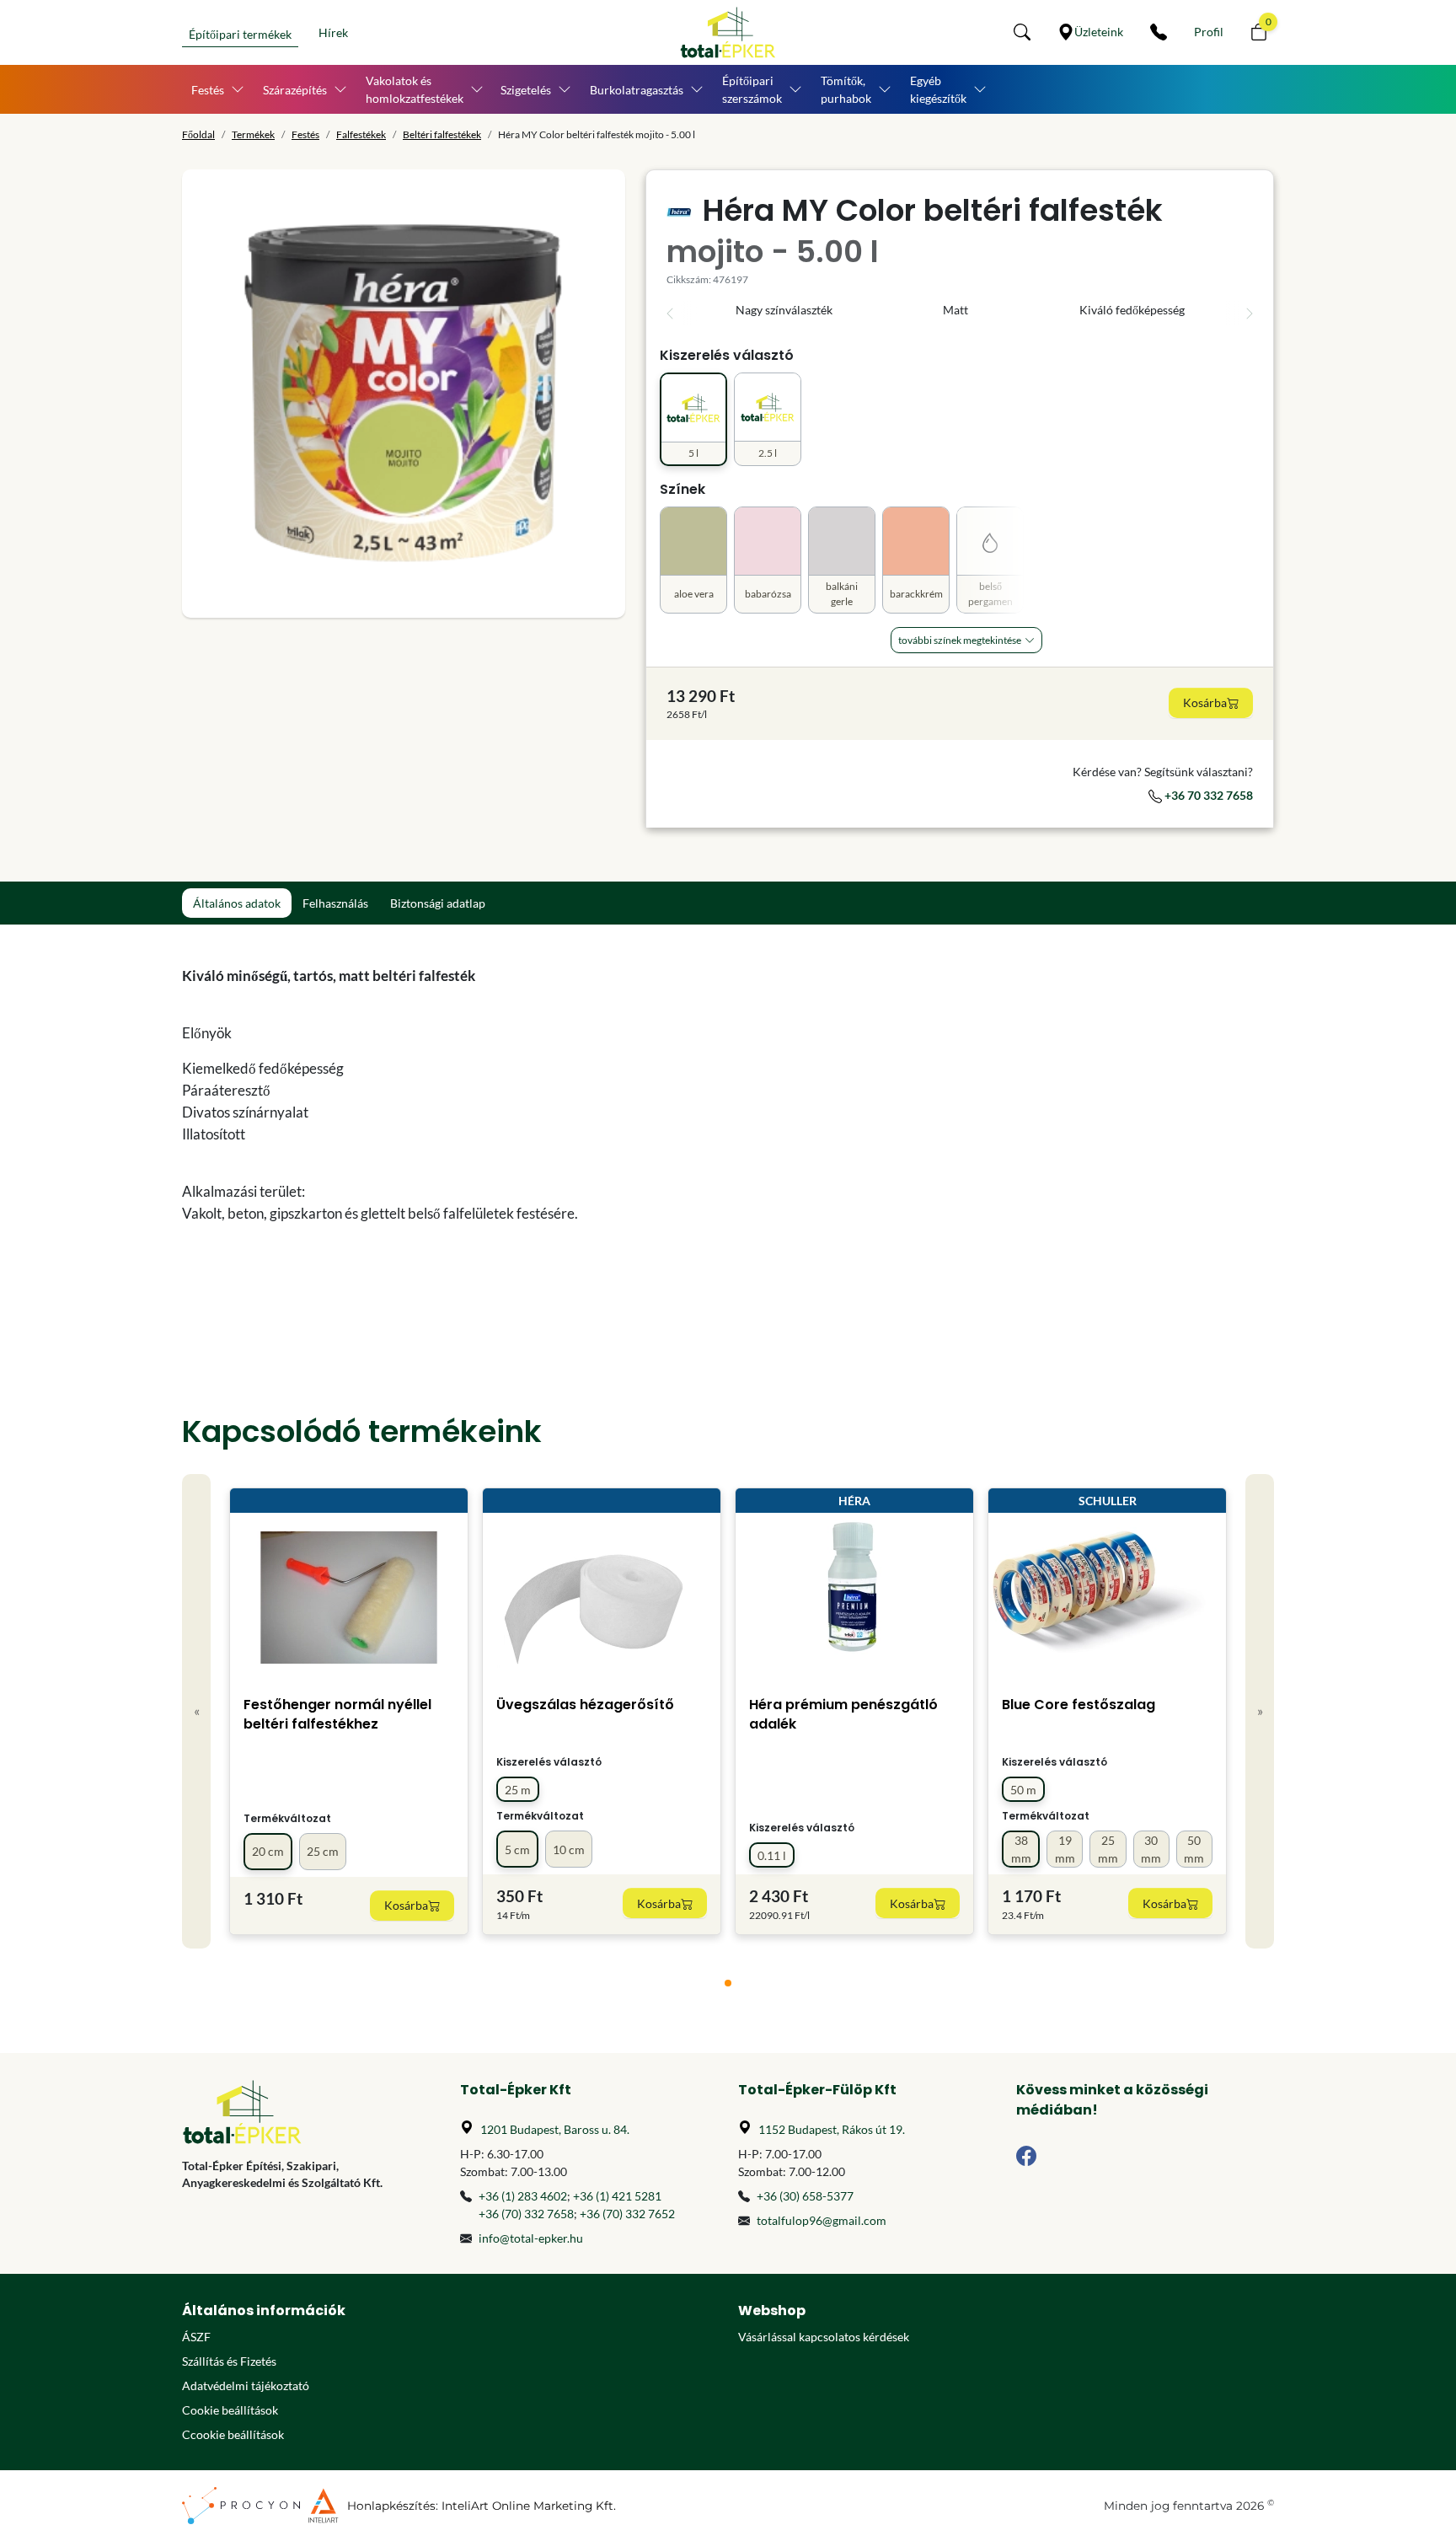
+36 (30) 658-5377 (805, 2196)
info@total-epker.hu (531, 2238)
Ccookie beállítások (233, 2434)
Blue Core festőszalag (1079, 1705)
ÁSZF (196, 2337)
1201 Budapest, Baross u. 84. (555, 2129)
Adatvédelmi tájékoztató (246, 2386)
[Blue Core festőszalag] (1107, 1598)
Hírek (333, 32)
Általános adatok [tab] (237, 903)
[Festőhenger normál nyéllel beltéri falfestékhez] (349, 1598)
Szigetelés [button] (526, 90)
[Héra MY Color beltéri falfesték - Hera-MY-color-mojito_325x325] (404, 394)
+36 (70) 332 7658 (526, 2214)
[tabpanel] (589, 1117)
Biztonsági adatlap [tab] (438, 903)
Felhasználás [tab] (335, 903)
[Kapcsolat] (1159, 32)
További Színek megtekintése (960, 640)
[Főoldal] (728, 32)
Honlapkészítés (391, 2506)
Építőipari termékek (240, 34)
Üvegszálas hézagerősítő (585, 1705)
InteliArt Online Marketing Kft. (529, 2506)
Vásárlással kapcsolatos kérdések (824, 2337)
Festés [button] (208, 90)
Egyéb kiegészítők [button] (938, 89)
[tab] (728, 1983)
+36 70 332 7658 (1207, 795)
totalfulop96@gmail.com (822, 2220)
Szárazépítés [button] (295, 90)
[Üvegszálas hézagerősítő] (602, 1598)
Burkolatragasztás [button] (637, 90)
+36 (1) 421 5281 (617, 2196)
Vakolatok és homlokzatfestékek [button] (415, 89)
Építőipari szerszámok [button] (752, 89)
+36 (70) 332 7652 (627, 2214)
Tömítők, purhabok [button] (846, 89)
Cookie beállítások (230, 2410)
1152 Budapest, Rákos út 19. (832, 2129)
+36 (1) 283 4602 (523, 2196)
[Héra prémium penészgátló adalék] (855, 1597)
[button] (1022, 32)
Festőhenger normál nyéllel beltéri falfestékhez (337, 1714)
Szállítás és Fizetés (229, 2361)
